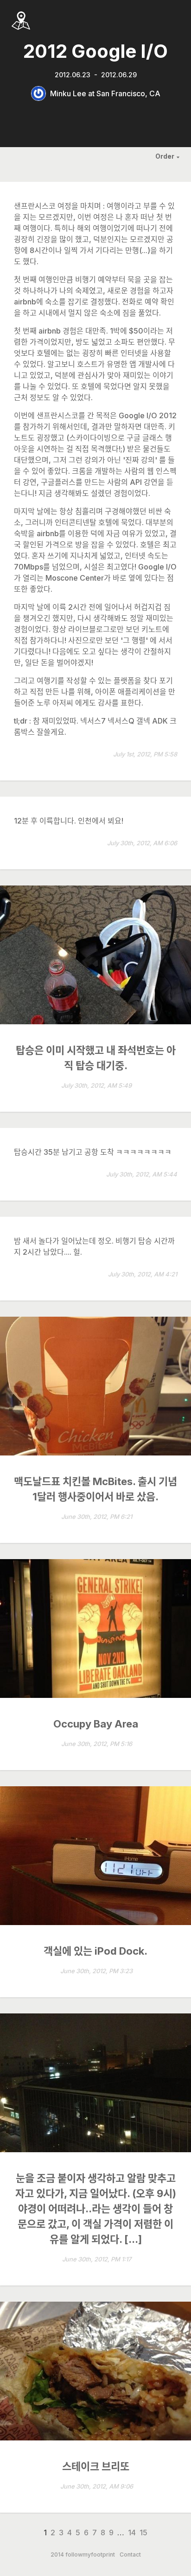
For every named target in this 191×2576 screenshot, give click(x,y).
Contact (130, 2555)
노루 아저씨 (55, 703)
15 (143, 2533)
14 (132, 2533)
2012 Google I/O (95, 51)
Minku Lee (68, 93)
